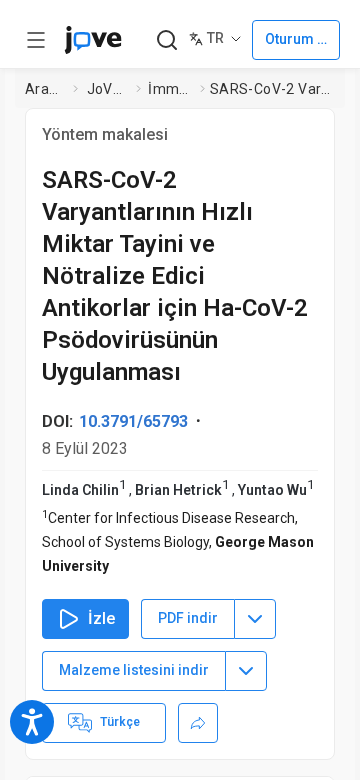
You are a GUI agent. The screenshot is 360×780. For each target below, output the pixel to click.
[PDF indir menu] (255, 619)
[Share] (198, 723)
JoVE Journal (108, 89)
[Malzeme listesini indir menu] (246, 671)
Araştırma (45, 89)
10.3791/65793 (133, 421)
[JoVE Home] (93, 40)
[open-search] (166, 40)
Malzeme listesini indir (134, 670)
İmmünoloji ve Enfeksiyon (170, 89)
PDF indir (188, 618)
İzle (101, 618)
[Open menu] (36, 40)
